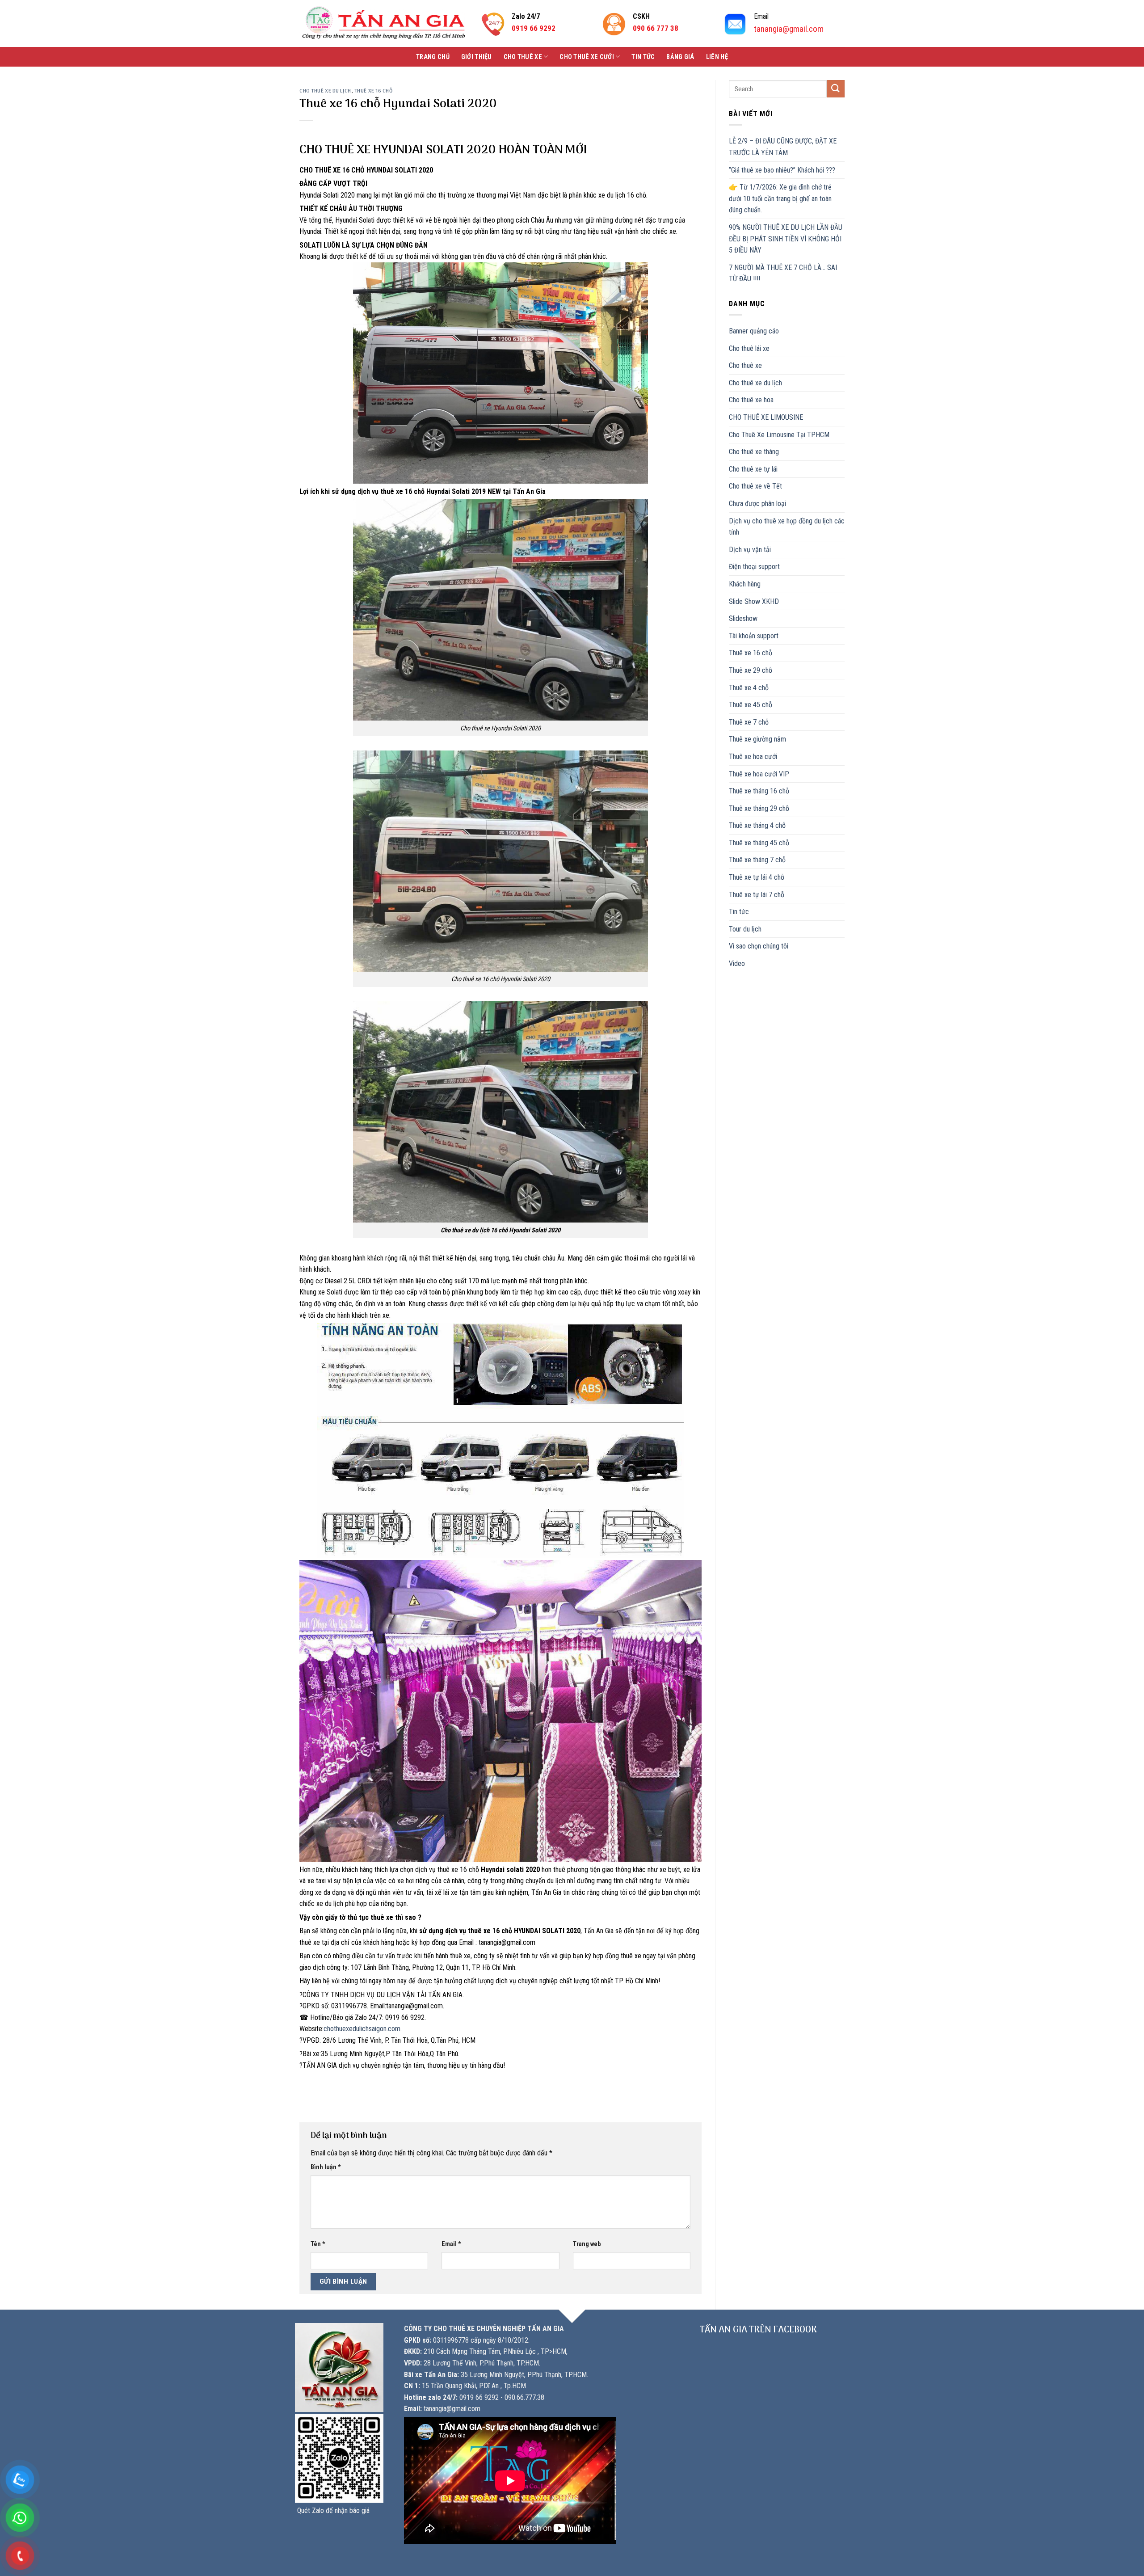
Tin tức (643, 57)
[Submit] (836, 89)
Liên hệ (717, 57)
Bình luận (326, 2167)
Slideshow (743, 618)
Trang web (587, 2244)
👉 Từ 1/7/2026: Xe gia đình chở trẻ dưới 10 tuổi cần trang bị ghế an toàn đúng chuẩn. (780, 198)
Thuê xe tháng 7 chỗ (757, 860)
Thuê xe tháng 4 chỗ (757, 825)
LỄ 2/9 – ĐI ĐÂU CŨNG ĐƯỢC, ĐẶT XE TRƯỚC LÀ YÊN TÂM (783, 147)
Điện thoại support (754, 567)
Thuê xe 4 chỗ (749, 688)
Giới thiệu (477, 57)
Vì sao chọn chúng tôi (759, 946)
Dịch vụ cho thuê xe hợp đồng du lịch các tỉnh (787, 527)
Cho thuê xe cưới (587, 57)
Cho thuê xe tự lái (753, 469)
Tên (318, 2244)
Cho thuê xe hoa (751, 400)
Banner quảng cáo (754, 331)
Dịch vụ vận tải (750, 550)
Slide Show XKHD (754, 601)
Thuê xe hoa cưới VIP (759, 774)
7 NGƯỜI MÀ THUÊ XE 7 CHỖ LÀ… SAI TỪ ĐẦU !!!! (783, 273)
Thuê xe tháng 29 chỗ (759, 808)
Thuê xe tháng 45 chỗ (759, 843)
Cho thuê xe (523, 57)
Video (737, 963)
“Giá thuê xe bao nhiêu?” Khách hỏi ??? (782, 170)
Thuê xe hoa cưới (753, 757)
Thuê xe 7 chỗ (749, 722)
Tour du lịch (745, 929)
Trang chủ (433, 57)
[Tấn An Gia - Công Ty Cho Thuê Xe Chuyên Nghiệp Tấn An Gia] (384, 23)
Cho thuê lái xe (749, 348)
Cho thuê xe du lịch (325, 91)
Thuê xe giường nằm (757, 739)
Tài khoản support (754, 636)
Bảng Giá (680, 57)
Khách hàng (745, 584)
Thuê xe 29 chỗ (751, 670)
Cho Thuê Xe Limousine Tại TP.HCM (779, 435)
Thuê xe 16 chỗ (374, 91)
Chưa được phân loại (757, 504)
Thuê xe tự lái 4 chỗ (757, 877)
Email (451, 2244)
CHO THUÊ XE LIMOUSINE (766, 417)
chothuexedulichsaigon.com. (363, 2029)
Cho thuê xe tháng (754, 452)
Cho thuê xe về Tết (755, 486)
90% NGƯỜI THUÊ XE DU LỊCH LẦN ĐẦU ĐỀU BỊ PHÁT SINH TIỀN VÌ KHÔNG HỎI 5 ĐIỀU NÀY (786, 239)
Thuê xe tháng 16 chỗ (759, 791)
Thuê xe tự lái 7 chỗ (757, 895)
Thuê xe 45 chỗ (751, 705)
